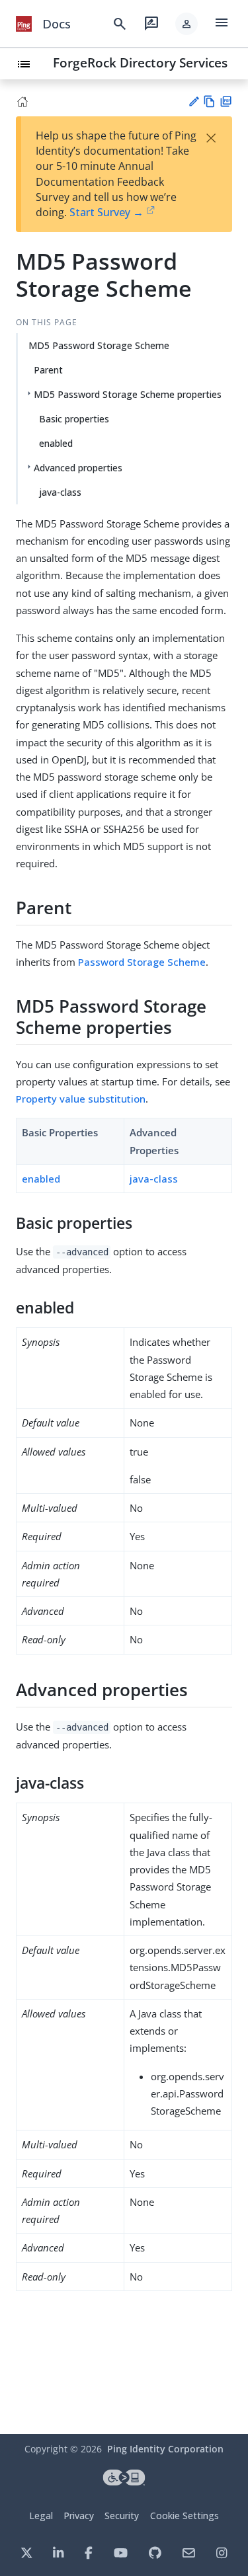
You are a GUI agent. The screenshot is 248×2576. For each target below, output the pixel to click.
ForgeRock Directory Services (140, 62)
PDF (226, 101)
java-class (60, 492)
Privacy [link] (79, 2516)
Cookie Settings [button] (185, 2516)
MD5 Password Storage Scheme (99, 345)
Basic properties (74, 419)
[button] (186, 24)
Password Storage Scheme (142, 962)
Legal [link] (41, 2516)
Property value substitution (81, 1099)
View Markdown (209, 101)
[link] (24, 24)
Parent (48, 370)
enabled (56, 443)
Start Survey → (106, 212)
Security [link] (122, 2516)
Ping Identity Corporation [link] (165, 2449)
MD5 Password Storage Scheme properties (128, 394)
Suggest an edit (193, 101)
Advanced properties (78, 468)
